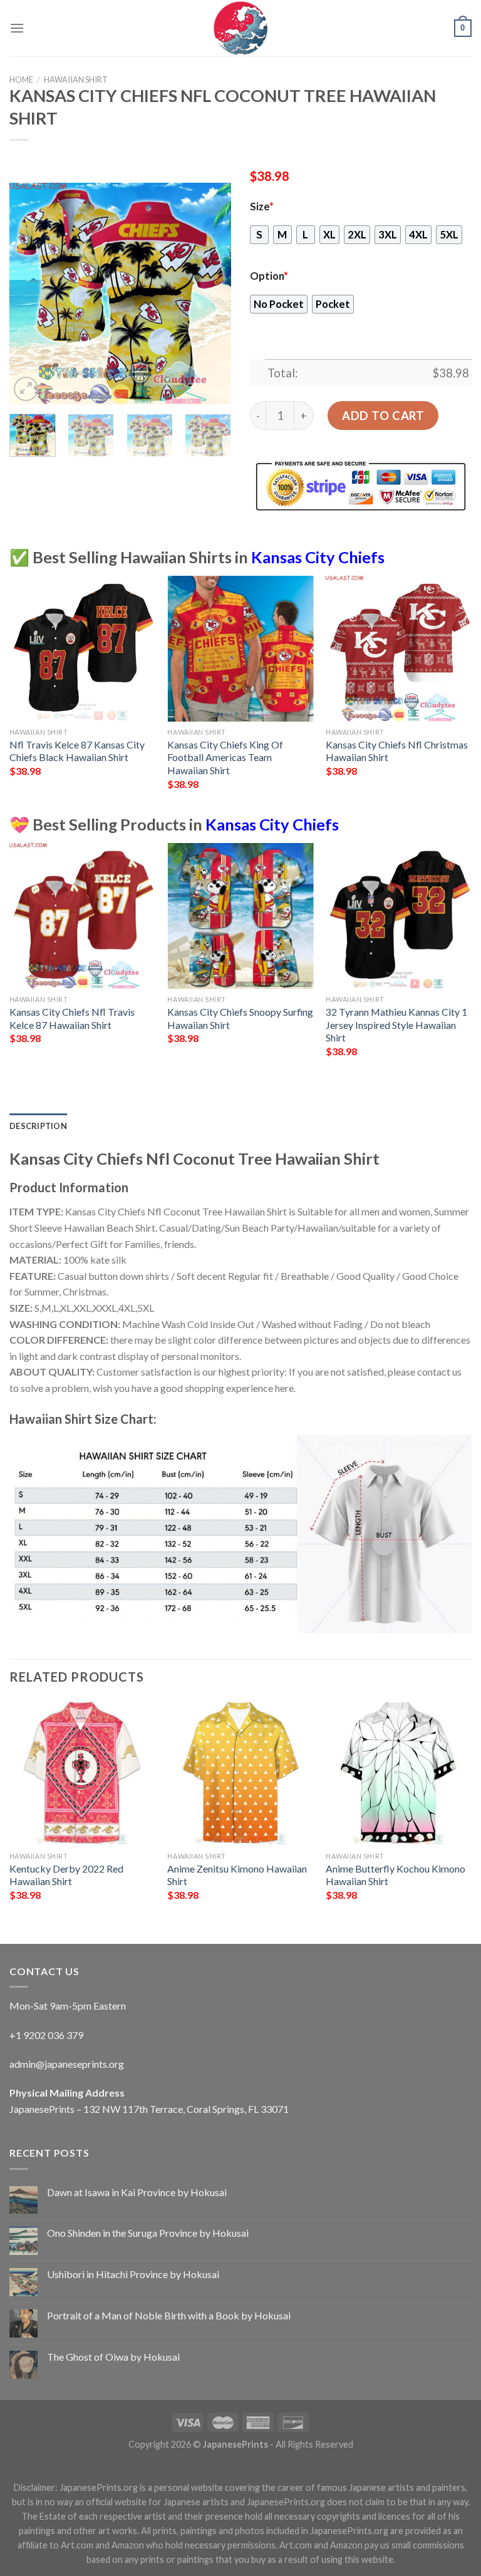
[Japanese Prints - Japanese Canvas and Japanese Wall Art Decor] (240, 28)
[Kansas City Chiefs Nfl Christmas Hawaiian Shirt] (399, 649)
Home (21, 79)
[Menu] (17, 28)
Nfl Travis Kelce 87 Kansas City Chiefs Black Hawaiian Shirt (77, 751)
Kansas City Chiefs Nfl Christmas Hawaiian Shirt (397, 751)
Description (38, 1126)
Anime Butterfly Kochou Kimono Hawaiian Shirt (396, 1875)
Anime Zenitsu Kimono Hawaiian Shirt (237, 1875)
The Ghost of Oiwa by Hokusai (113, 2357)
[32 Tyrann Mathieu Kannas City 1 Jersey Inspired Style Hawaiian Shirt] (399, 916)
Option (269, 276)
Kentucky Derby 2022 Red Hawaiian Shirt (66, 1875)
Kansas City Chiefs (318, 557)
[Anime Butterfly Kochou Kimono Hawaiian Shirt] (399, 1773)
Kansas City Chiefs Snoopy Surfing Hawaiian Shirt (240, 1018)
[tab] (38, 1126)
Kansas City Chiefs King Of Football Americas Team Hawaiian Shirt (225, 757)
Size (262, 207)
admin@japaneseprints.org (67, 2064)
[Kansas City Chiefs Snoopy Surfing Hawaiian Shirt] (240, 916)
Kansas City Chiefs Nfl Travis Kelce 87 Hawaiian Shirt (72, 1018)
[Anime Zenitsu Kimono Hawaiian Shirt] (240, 1773)
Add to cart (383, 416)
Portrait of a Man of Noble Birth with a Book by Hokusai (169, 2315)
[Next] (211, 293)
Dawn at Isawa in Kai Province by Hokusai (137, 2192)
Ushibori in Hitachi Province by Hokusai (133, 2274)
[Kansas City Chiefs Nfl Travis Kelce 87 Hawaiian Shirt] (82, 916)
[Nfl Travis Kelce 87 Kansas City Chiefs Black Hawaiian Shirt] (82, 649)
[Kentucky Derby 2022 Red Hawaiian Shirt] (82, 1773)
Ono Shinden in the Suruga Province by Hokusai (148, 2233)
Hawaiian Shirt (76, 79)
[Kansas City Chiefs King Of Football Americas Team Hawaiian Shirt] (240, 649)
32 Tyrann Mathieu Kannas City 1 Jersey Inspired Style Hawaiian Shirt (396, 1025)
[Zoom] (26, 389)
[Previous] (29, 293)
